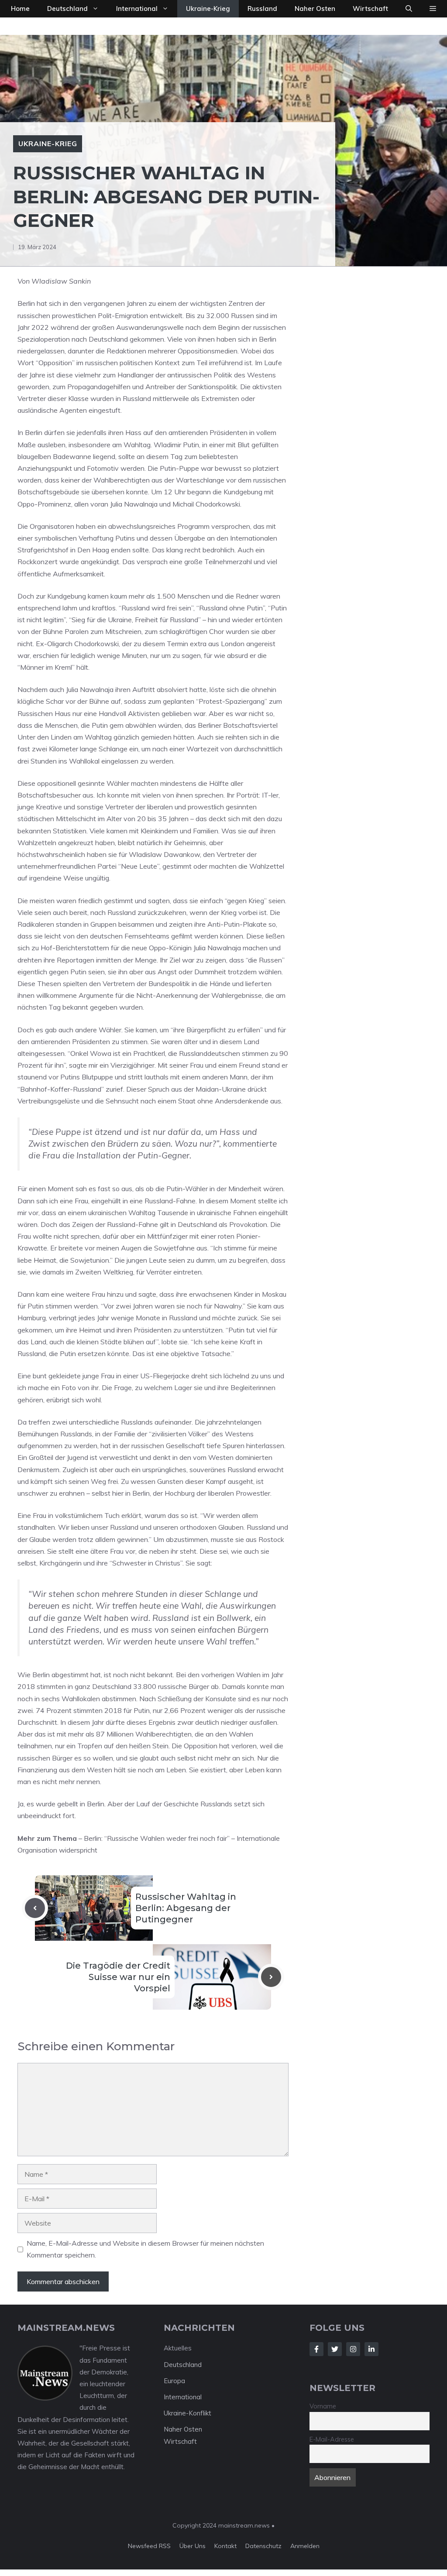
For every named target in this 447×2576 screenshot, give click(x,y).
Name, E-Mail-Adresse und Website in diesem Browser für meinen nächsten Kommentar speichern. (145, 2249)
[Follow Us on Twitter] (335, 2349)
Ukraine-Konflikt (187, 2413)
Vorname (323, 2406)
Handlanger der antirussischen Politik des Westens (197, 375)
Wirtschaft (370, 9)
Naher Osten (315, 9)
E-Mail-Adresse (332, 2439)
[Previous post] (35, 1908)
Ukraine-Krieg (208, 9)
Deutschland (67, 9)
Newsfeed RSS (149, 2546)
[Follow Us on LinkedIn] (371, 2349)
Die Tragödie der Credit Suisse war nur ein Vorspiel (118, 1977)
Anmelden (305, 2546)
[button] (409, 9)
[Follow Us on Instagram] (353, 2349)
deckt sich (224, 819)
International (137, 9)
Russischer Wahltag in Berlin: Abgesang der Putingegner (186, 1908)
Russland (262, 9)
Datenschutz (263, 2546)
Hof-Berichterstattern (75, 948)
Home (20, 9)
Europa (174, 2381)
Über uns (193, 2546)
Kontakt (225, 2546)
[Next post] (271, 1977)
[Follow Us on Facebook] (316, 2349)
